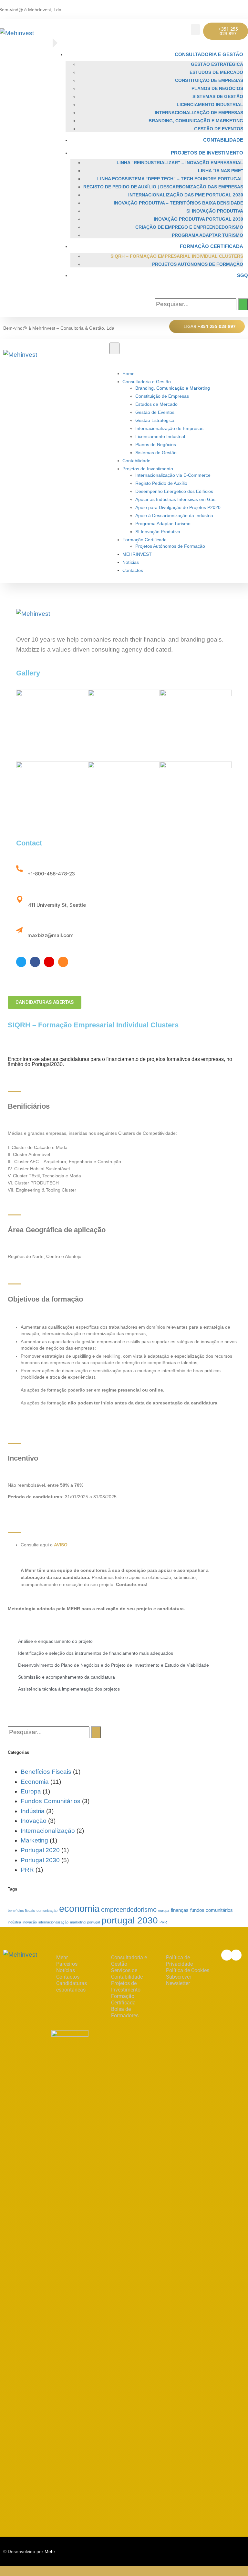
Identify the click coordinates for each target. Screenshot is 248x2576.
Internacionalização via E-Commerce (173, 475)
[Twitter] (21, 962)
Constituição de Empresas (209, 80)
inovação (30, 1922)
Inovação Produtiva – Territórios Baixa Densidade (178, 203)
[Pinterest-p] (49, 962)
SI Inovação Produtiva (215, 211)
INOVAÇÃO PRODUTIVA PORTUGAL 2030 (198, 219)
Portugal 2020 (40, 1850)
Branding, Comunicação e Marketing (196, 121)
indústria (14, 1922)
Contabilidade (223, 140)
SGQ (243, 275)
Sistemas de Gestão (218, 96)
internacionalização (53, 1922)
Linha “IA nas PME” (221, 171)
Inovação (34, 1821)
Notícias (131, 562)
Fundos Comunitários (51, 1801)
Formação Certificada (212, 246)
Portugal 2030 (40, 1860)
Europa (31, 1791)
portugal (93, 1922)
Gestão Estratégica (217, 64)
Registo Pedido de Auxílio (161, 483)
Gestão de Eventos (219, 129)
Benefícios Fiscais (46, 1772)
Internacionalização (48, 1831)
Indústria (33, 1811)
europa (164, 1911)
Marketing (34, 1840)
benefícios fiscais (21, 1911)
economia (79, 1908)
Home (129, 374)
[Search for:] (196, 304)
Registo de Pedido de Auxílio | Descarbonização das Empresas (163, 187)
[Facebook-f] (232, 6)
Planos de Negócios (217, 88)
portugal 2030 (130, 1920)
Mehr (50, 2551)
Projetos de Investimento (207, 153)
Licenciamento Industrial (210, 105)
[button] (195, 30)
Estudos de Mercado (216, 72)
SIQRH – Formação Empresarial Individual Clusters (177, 256)
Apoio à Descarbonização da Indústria (174, 515)
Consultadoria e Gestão (209, 54)
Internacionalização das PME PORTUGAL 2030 (186, 195)
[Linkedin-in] (242, 6)
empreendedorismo (129, 1910)
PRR (27, 1870)
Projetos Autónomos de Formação (198, 264)
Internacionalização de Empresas (199, 113)
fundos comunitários (212, 1910)
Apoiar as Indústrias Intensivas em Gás (175, 499)
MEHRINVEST (137, 554)
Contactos (133, 570)
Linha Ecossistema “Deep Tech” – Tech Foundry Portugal (170, 179)
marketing (78, 1922)
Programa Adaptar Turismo (207, 235)
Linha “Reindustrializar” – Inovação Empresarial (180, 163)
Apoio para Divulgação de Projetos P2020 (178, 507)
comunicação (47, 1911)
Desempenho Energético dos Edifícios (174, 491)
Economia (35, 1782)
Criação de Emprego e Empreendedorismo (189, 227)
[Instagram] (63, 962)
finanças (180, 1910)
